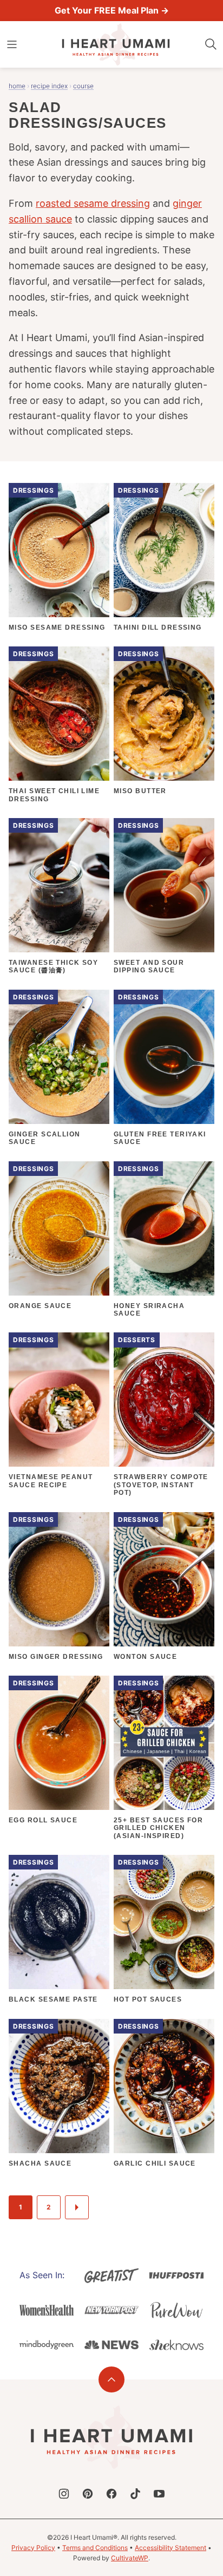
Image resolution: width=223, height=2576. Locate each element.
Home (17, 86)
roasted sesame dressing (93, 203)
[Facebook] (111, 2494)
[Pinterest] (88, 2494)
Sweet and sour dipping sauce (149, 966)
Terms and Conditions (95, 2548)
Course (83, 86)
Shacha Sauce (40, 2163)
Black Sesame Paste (53, 1999)
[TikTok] (135, 2494)
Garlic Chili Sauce (155, 2163)
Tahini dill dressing (158, 627)
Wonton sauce (145, 1657)
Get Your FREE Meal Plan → (112, 10)
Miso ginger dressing (56, 1657)
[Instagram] (64, 2494)
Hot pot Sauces (148, 1999)
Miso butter (140, 791)
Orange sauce (40, 1306)
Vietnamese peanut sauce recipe (51, 1481)
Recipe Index (49, 86)
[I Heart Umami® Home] (116, 44)
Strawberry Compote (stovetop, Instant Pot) (161, 1485)
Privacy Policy (33, 2548)
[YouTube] (159, 2494)
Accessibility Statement (170, 2548)
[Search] (211, 44)
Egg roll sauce (43, 1820)
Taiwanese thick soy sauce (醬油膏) (53, 966)
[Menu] (12, 44)
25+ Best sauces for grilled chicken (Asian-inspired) (158, 1828)
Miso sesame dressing (57, 627)
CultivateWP (130, 2558)
